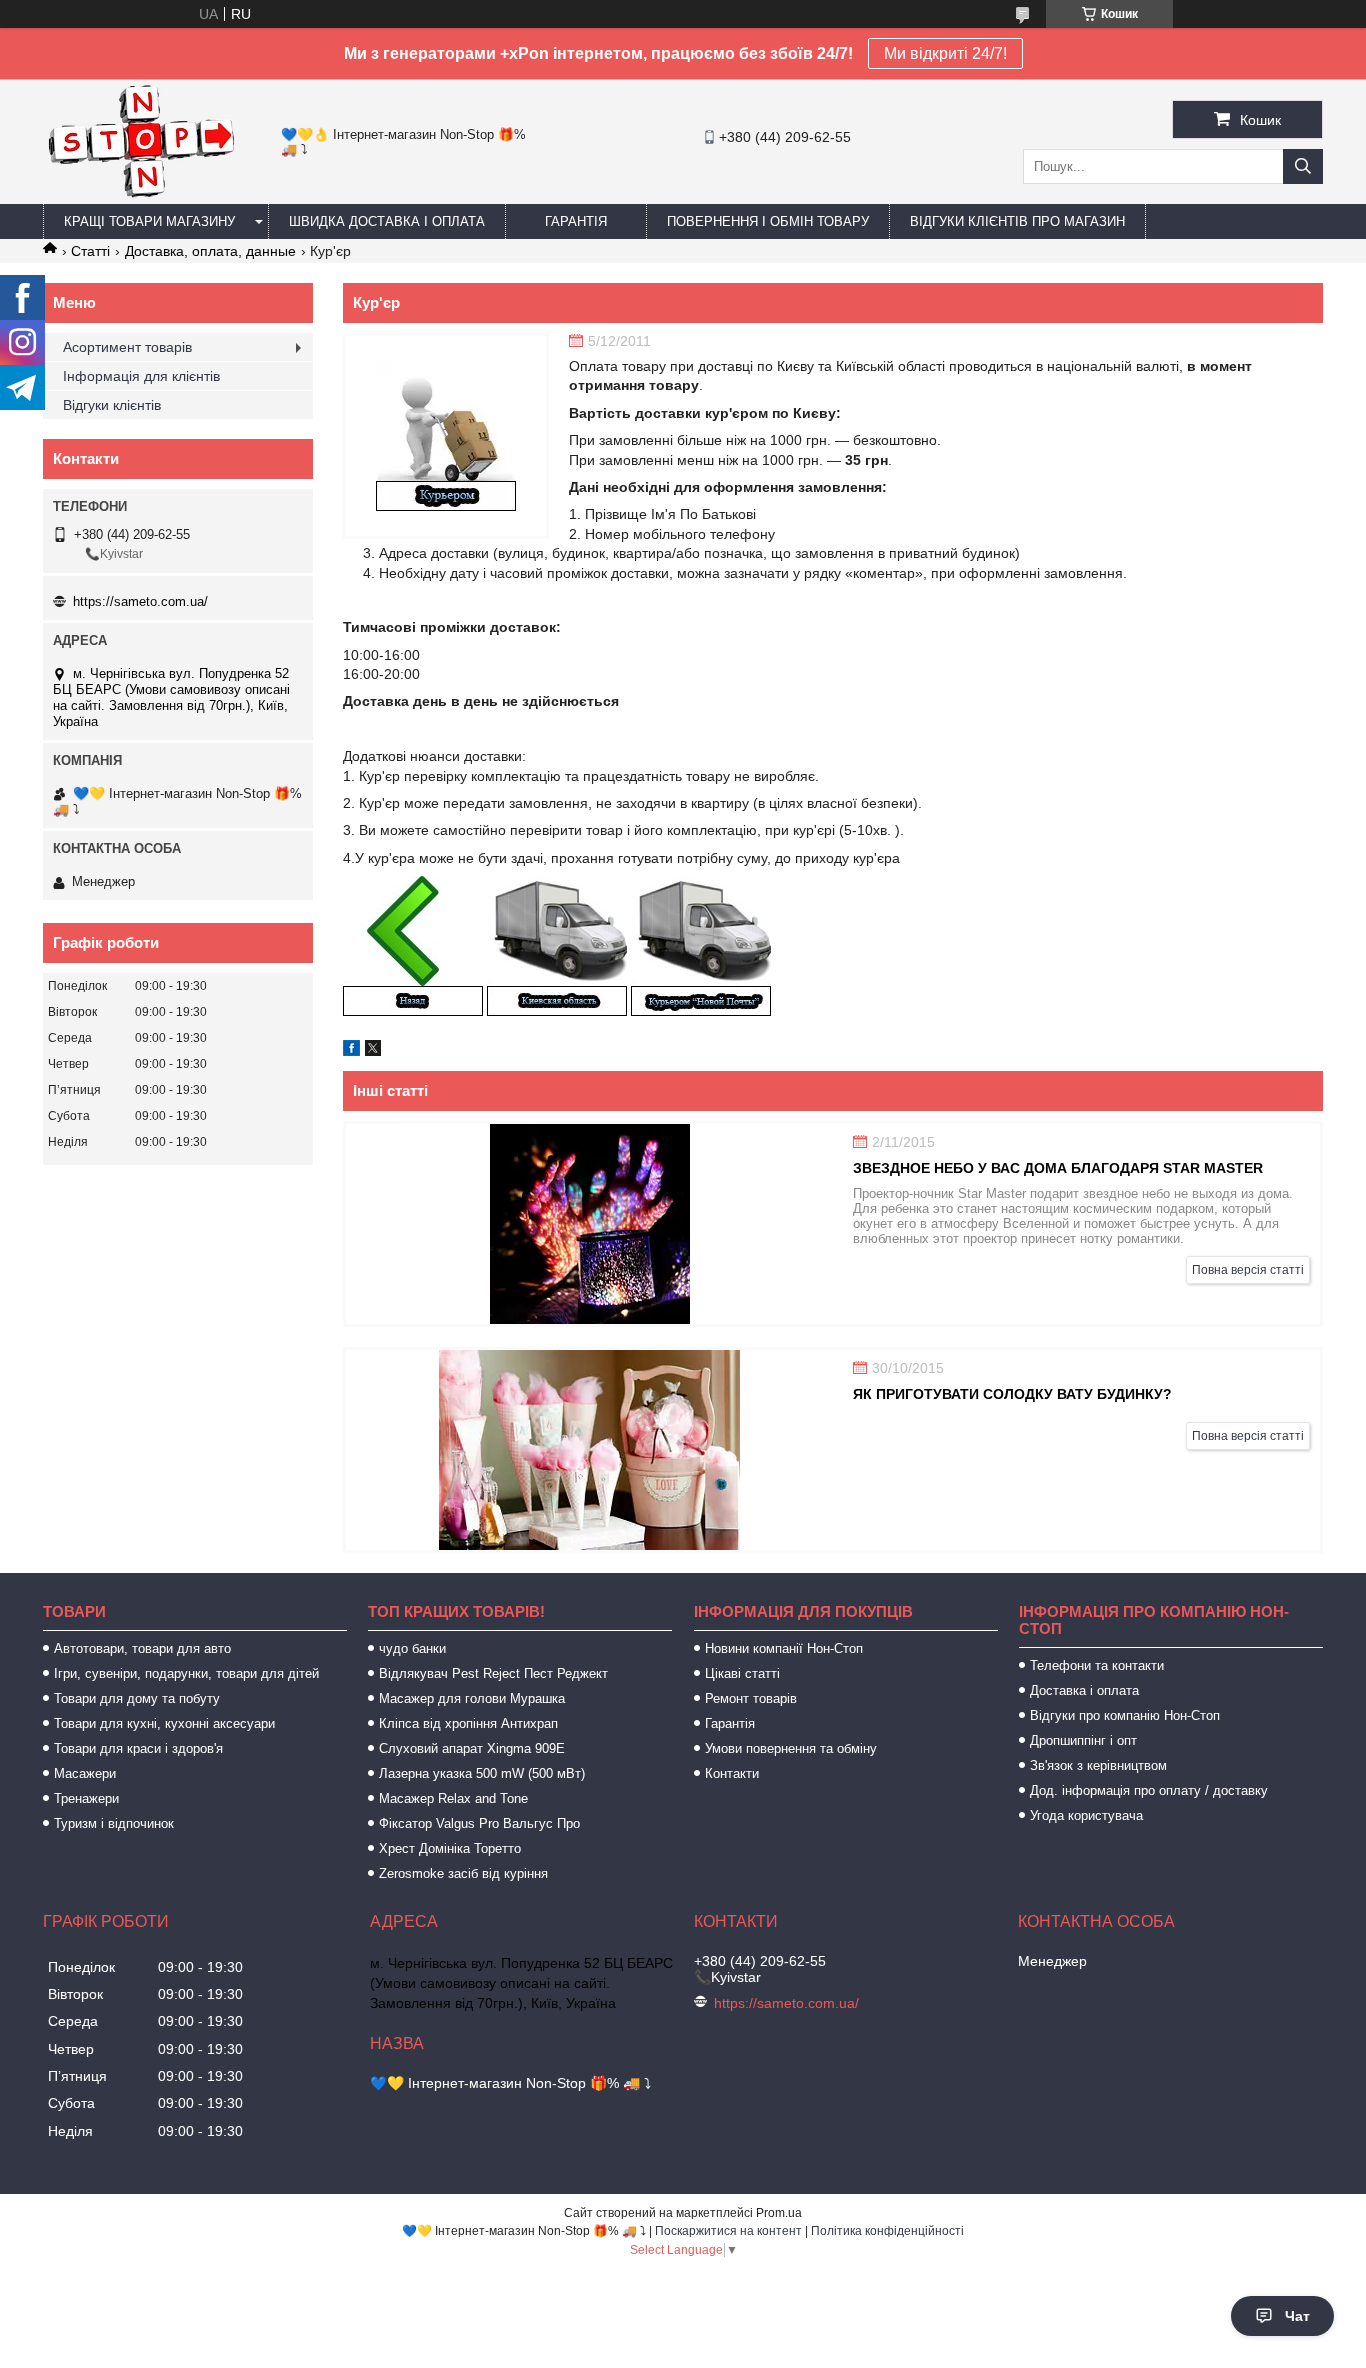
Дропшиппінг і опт (1083, 1740)
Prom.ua (779, 2213)
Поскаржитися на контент (728, 2231)
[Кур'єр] (446, 436)
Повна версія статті (1248, 1270)
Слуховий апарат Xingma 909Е (472, 1748)
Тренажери (86, 1798)
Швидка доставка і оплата (387, 221)
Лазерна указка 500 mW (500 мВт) (482, 1773)
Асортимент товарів (127, 347)
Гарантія (576, 221)
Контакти (732, 1773)
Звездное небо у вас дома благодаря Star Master (1058, 1168)
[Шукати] (1303, 166)
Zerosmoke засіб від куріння (463, 1873)
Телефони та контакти (1097, 1665)
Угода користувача (1086, 1815)
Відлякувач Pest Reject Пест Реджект (493, 1673)
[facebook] (351, 1051)
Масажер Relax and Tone (453, 1798)
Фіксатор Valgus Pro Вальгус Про (479, 1823)
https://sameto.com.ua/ (140, 601)
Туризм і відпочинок (114, 1823)
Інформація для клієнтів (141, 376)
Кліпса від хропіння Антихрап (468, 1723)
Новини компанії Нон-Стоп (784, 1648)
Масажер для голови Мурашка (472, 1698)
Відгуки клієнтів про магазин (1017, 221)
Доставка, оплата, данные (210, 251)
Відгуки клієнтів (112, 405)
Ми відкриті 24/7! (945, 53)
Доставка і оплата (1084, 1690)
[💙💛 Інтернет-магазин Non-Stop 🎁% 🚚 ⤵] (140, 195)
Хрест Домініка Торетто (450, 1848)
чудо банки (412, 1648)
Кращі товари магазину (149, 221)
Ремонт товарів (751, 1698)
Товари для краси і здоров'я (138, 1748)
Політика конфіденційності (887, 2231)
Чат (1297, 2316)
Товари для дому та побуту (137, 1698)
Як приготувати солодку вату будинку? (1012, 1394)
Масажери (85, 1773)
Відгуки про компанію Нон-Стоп (1125, 1715)
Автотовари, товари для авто (142, 1648)
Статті (90, 251)
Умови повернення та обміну (791, 1748)
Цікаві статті (742, 1673)
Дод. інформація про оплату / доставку (1149, 1790)
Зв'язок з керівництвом (1098, 1765)
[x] (373, 1051)
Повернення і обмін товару (768, 221)
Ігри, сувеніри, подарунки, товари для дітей (186, 1673)
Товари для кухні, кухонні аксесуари (164, 1723)
